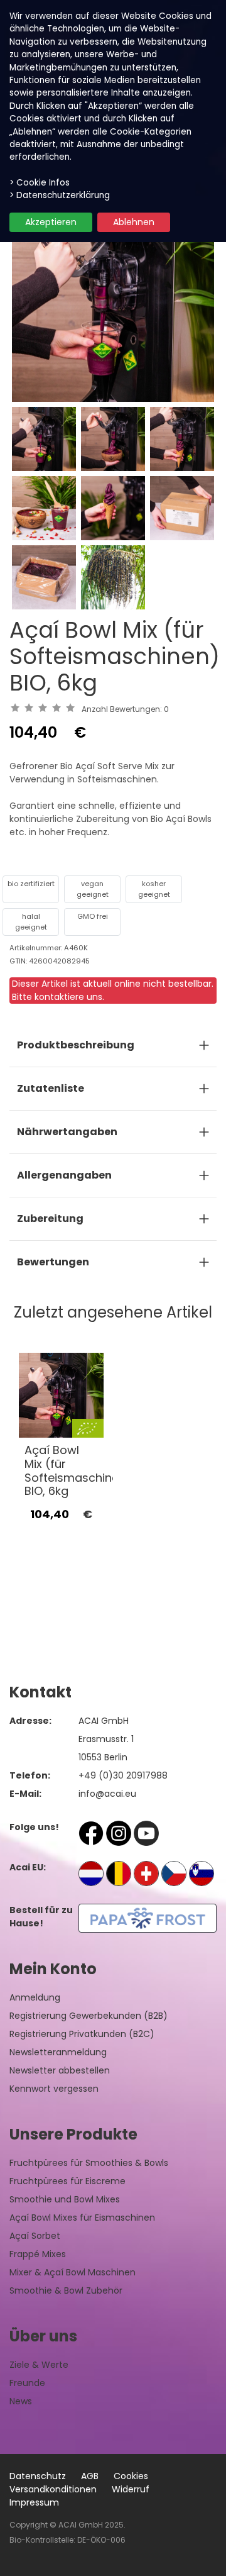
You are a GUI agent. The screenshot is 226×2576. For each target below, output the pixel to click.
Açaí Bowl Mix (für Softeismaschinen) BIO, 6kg (78, 1470)
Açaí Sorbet (35, 2236)
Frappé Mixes (38, 2254)
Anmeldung (35, 1997)
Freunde (27, 2383)
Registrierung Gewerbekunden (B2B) (89, 2016)
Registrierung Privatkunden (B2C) (82, 2034)
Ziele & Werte (39, 2365)
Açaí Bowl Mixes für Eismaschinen (82, 2218)
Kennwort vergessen (54, 2089)
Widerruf (131, 2489)
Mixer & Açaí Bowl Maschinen (73, 2272)
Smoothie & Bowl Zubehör (66, 2290)
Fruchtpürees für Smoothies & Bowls (89, 2163)
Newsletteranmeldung (58, 2052)
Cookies (131, 2476)
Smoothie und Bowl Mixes (65, 2199)
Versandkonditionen (53, 2489)
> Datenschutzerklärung (60, 195)
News (21, 2401)
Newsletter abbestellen (60, 2070)
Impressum (34, 2502)
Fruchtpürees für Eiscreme (67, 2181)
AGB (90, 2476)
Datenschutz (38, 2476)
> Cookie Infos (40, 183)
